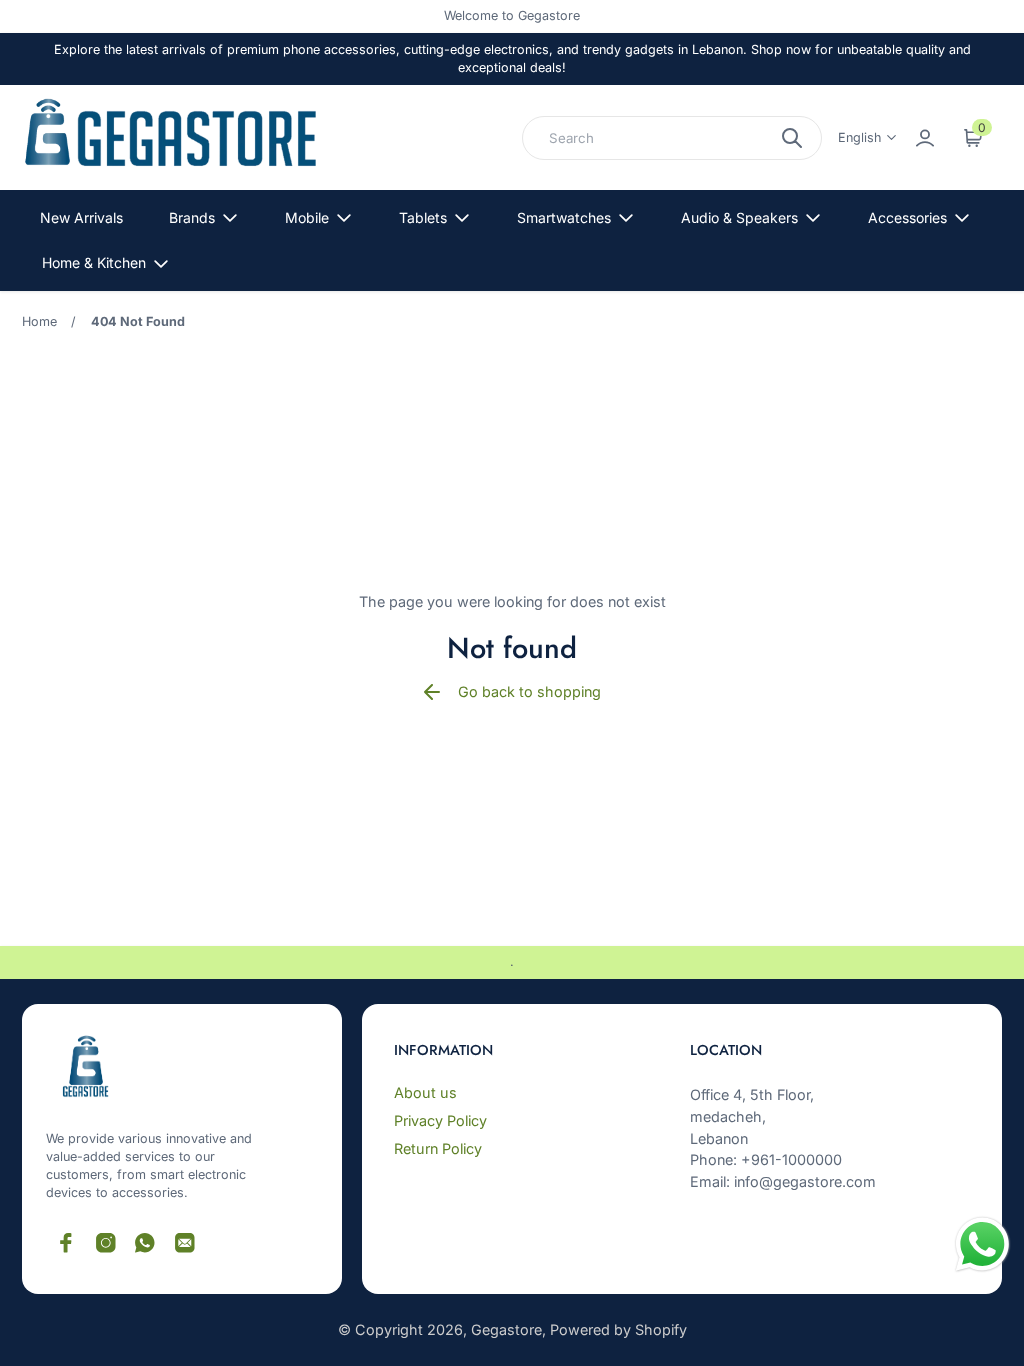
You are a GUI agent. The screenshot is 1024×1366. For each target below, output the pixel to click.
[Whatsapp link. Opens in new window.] (145, 1243)
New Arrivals (81, 217)
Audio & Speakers (739, 217)
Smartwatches (564, 217)
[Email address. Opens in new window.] (185, 1243)
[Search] (792, 138)
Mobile (307, 217)
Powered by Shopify (618, 1329)
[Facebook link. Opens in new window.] (66, 1243)
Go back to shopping (529, 691)
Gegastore (506, 1329)
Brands (192, 217)
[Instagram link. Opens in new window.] (106, 1243)
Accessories (907, 217)
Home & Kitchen (94, 262)
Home (39, 321)
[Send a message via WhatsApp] (982, 1244)
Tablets (423, 217)
